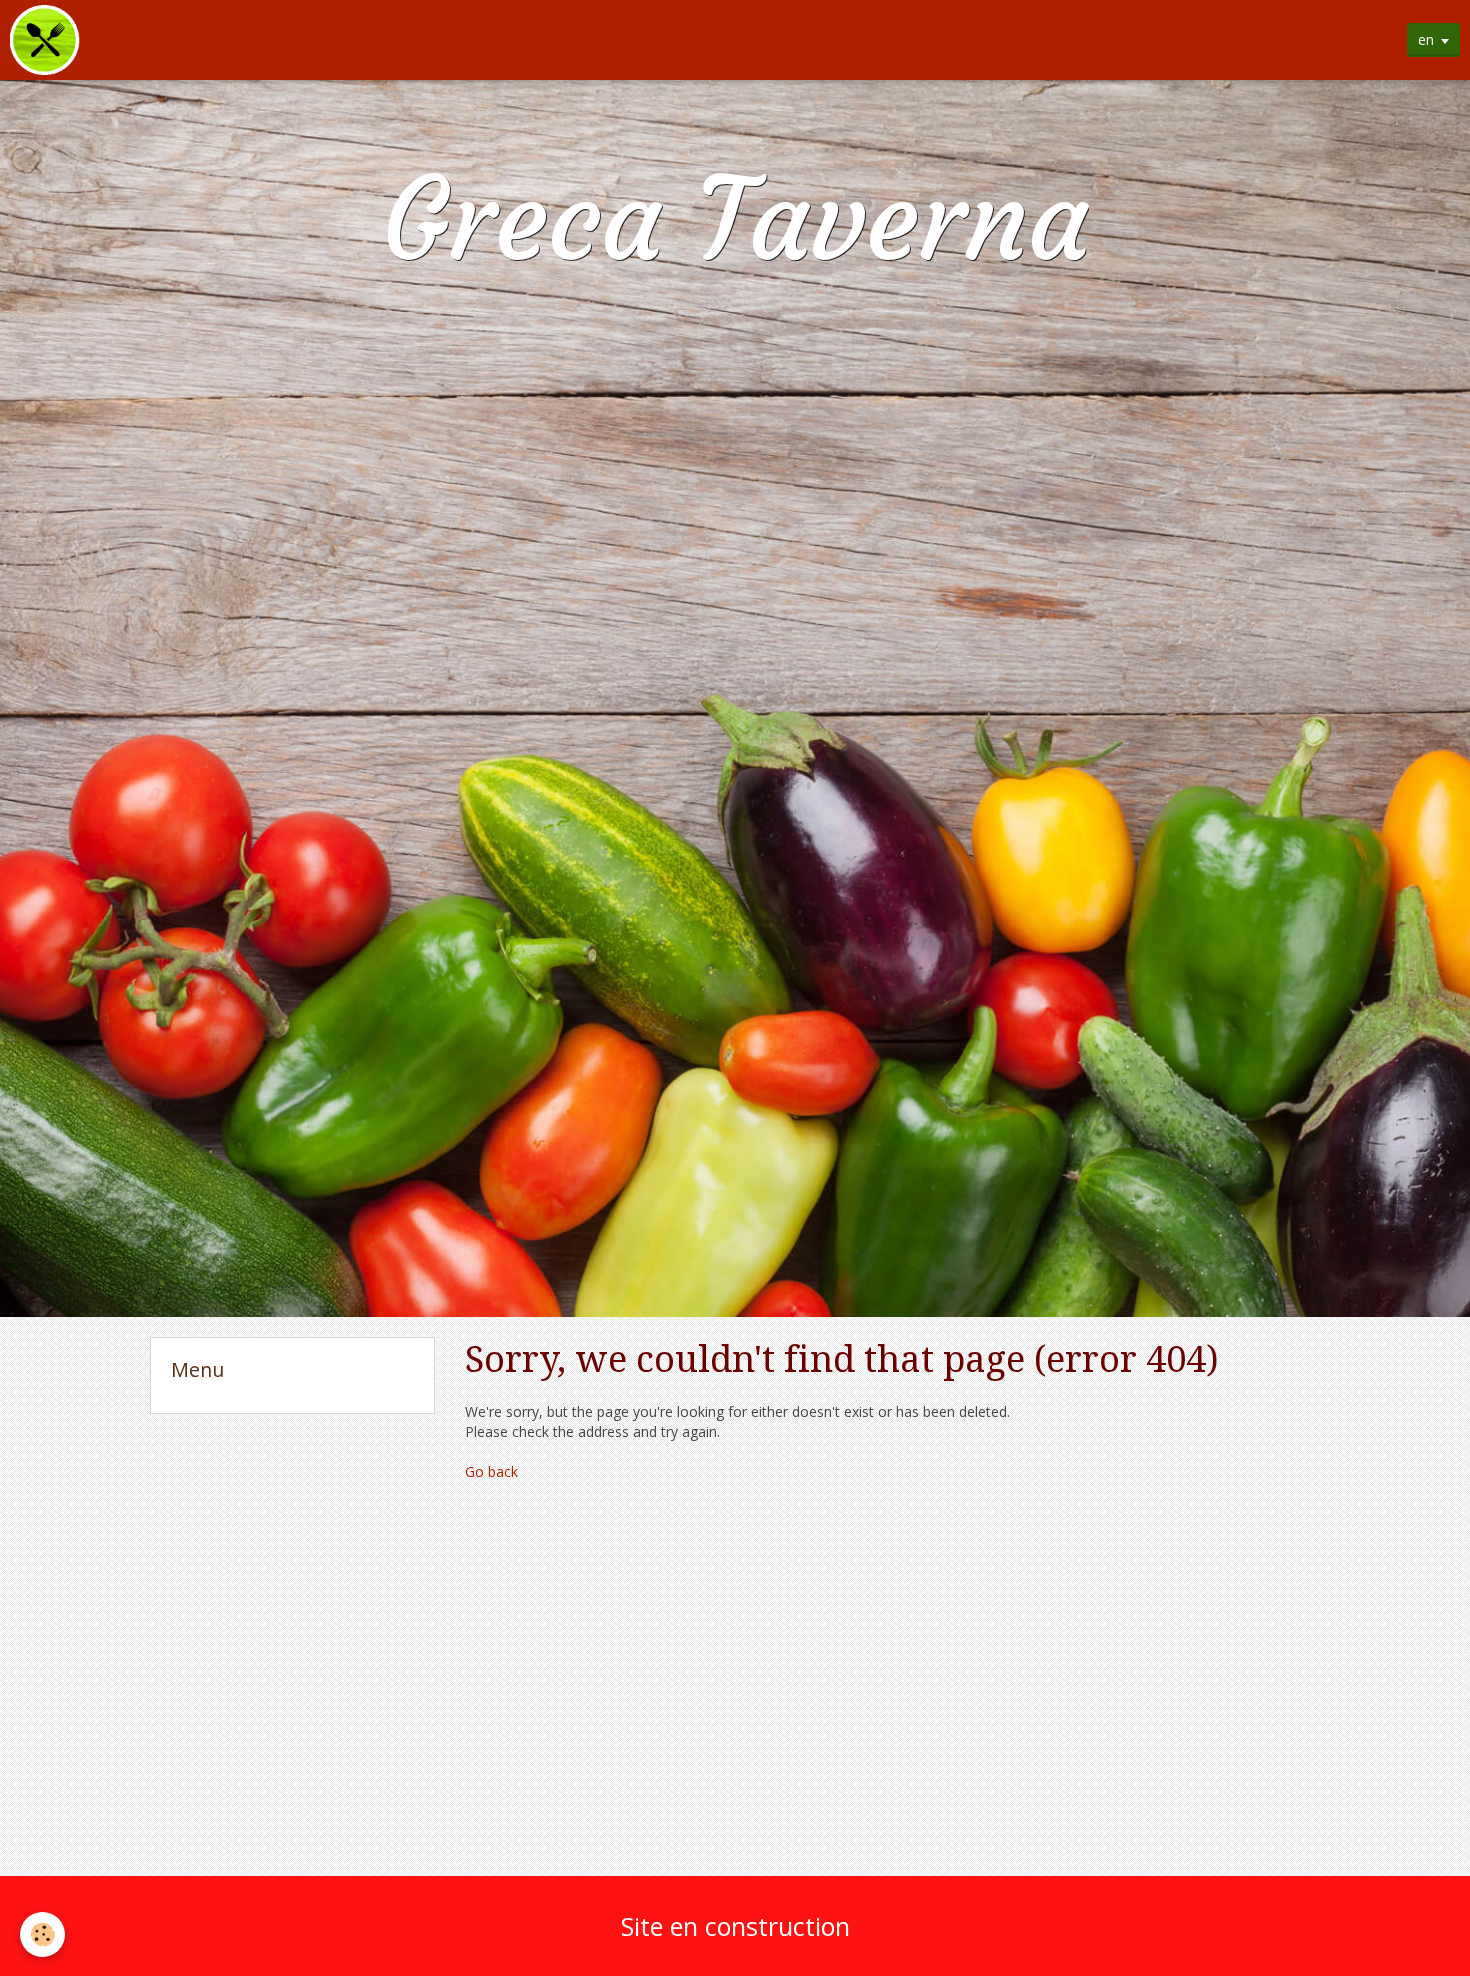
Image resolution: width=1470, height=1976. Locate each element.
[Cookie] (42, 1934)
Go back (491, 1471)
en (1426, 39)
